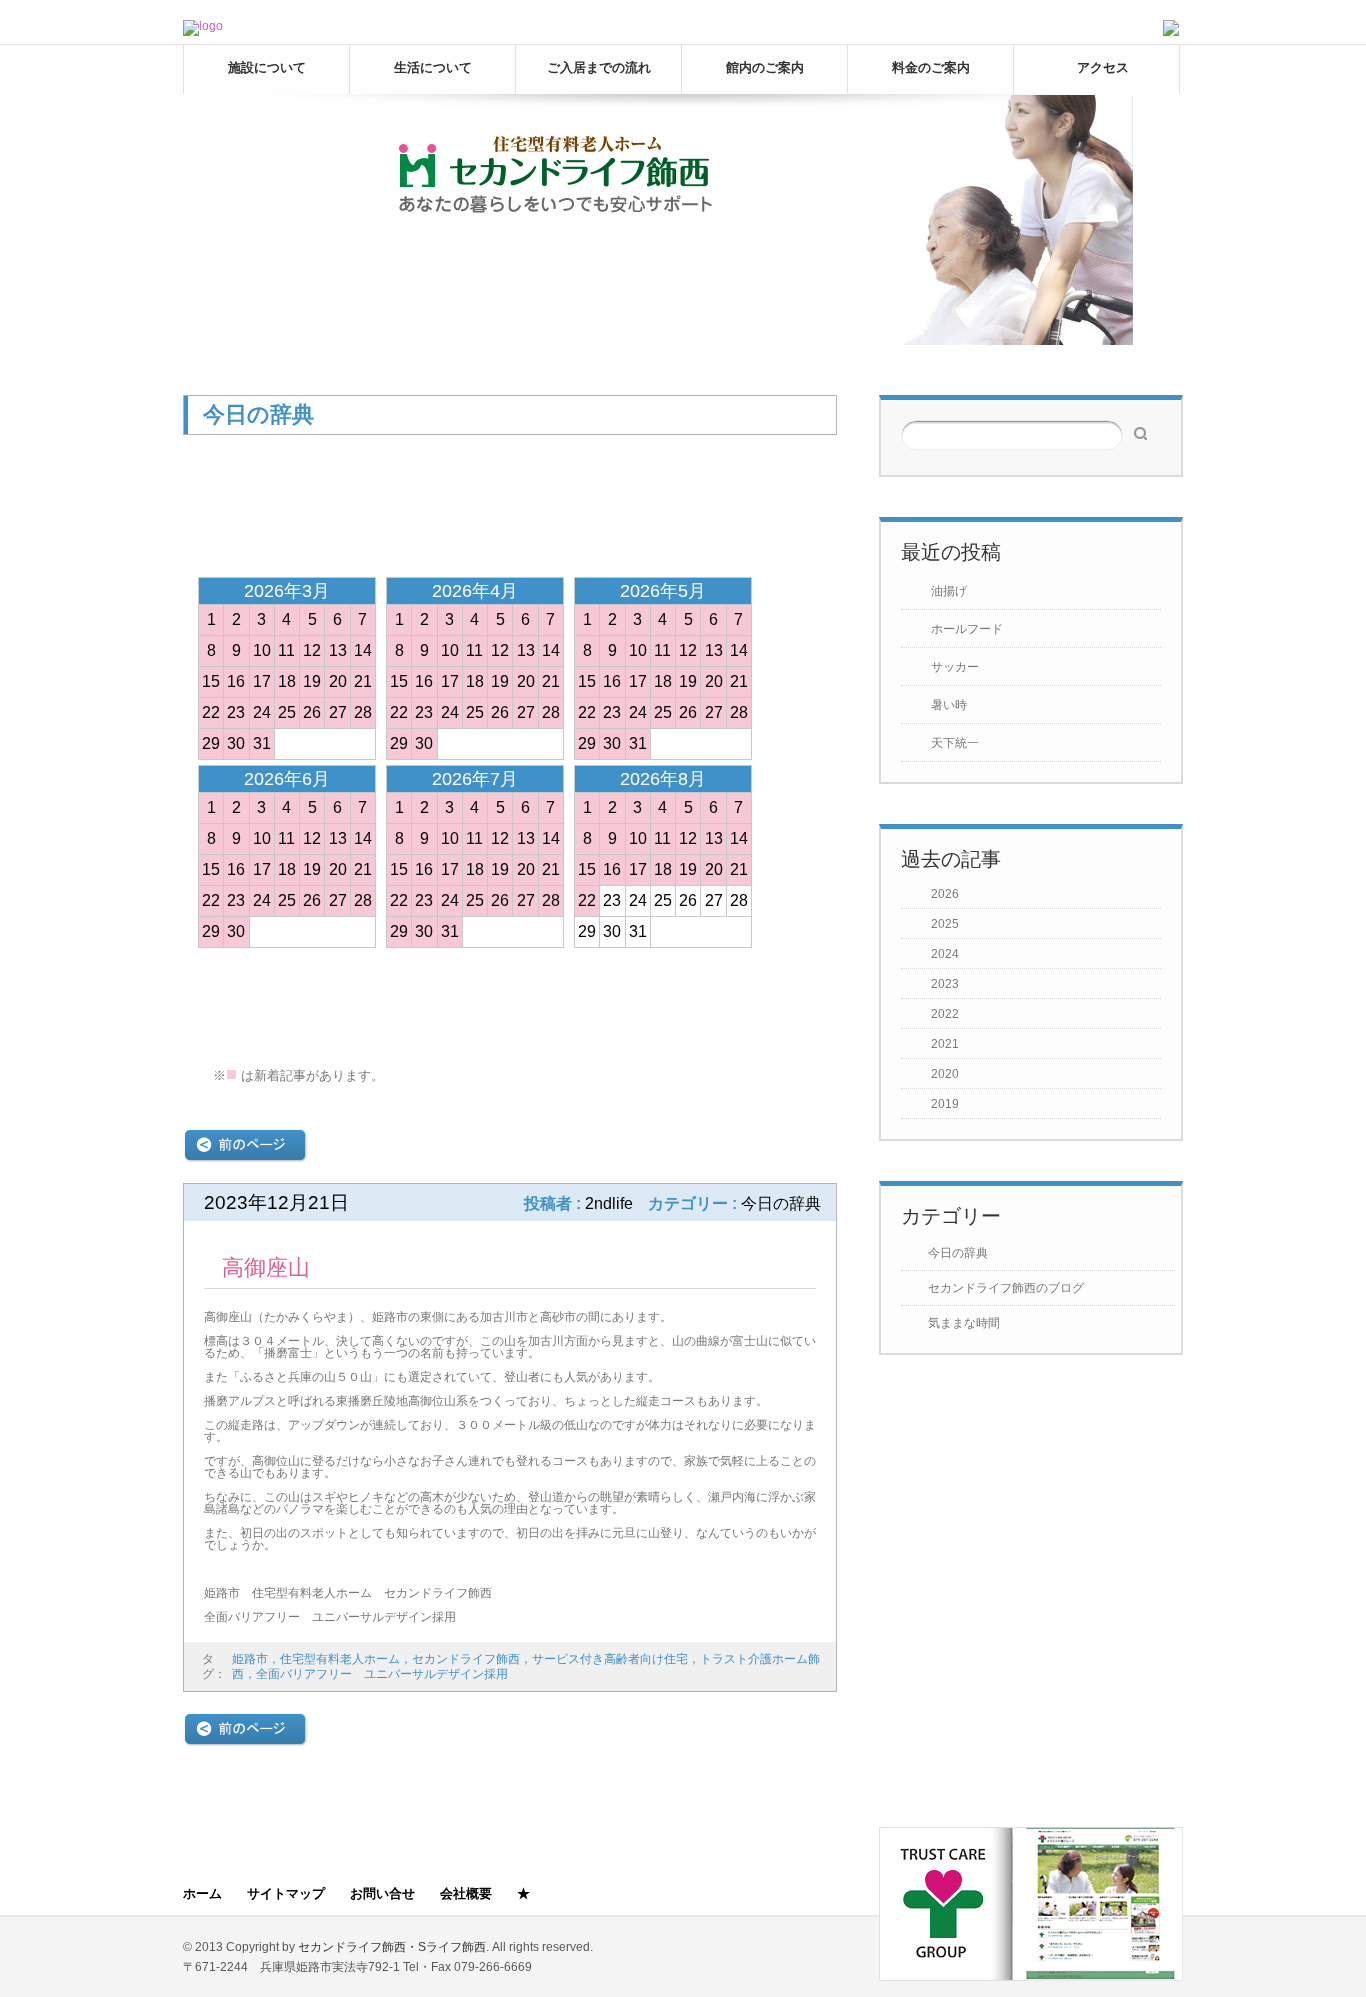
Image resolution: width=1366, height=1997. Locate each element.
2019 (945, 1104)
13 (338, 650)
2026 (945, 894)
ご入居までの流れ (599, 67)
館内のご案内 (765, 67)
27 (338, 712)
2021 (945, 1044)
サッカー (955, 667)
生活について (433, 67)
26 (312, 712)
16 (236, 681)
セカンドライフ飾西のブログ (1006, 1288)
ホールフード (967, 629)
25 (287, 712)
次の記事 (772, 1145)
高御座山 (266, 1267)
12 (312, 650)
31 (262, 743)
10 (262, 650)
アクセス (1103, 67)
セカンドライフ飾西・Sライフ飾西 (392, 1947)
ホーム (202, 1893)
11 (286, 650)
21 (363, 681)
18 (287, 681)
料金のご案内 (931, 67)
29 (211, 743)
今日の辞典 (958, 1253)
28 (363, 712)
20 (338, 681)
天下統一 (955, 743)
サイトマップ (286, 1893)
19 (312, 681)
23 (236, 712)
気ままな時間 (964, 1323)
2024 (945, 954)
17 (262, 681)
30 (236, 743)
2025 (945, 924)
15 (211, 681)
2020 (945, 1074)
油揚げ (949, 591)
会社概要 (466, 1893)
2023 (945, 984)
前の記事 (245, 1145)
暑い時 (949, 705)
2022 (945, 1014)
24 (262, 712)
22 (211, 712)
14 (363, 650)
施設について (267, 67)
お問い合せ (382, 1893)
